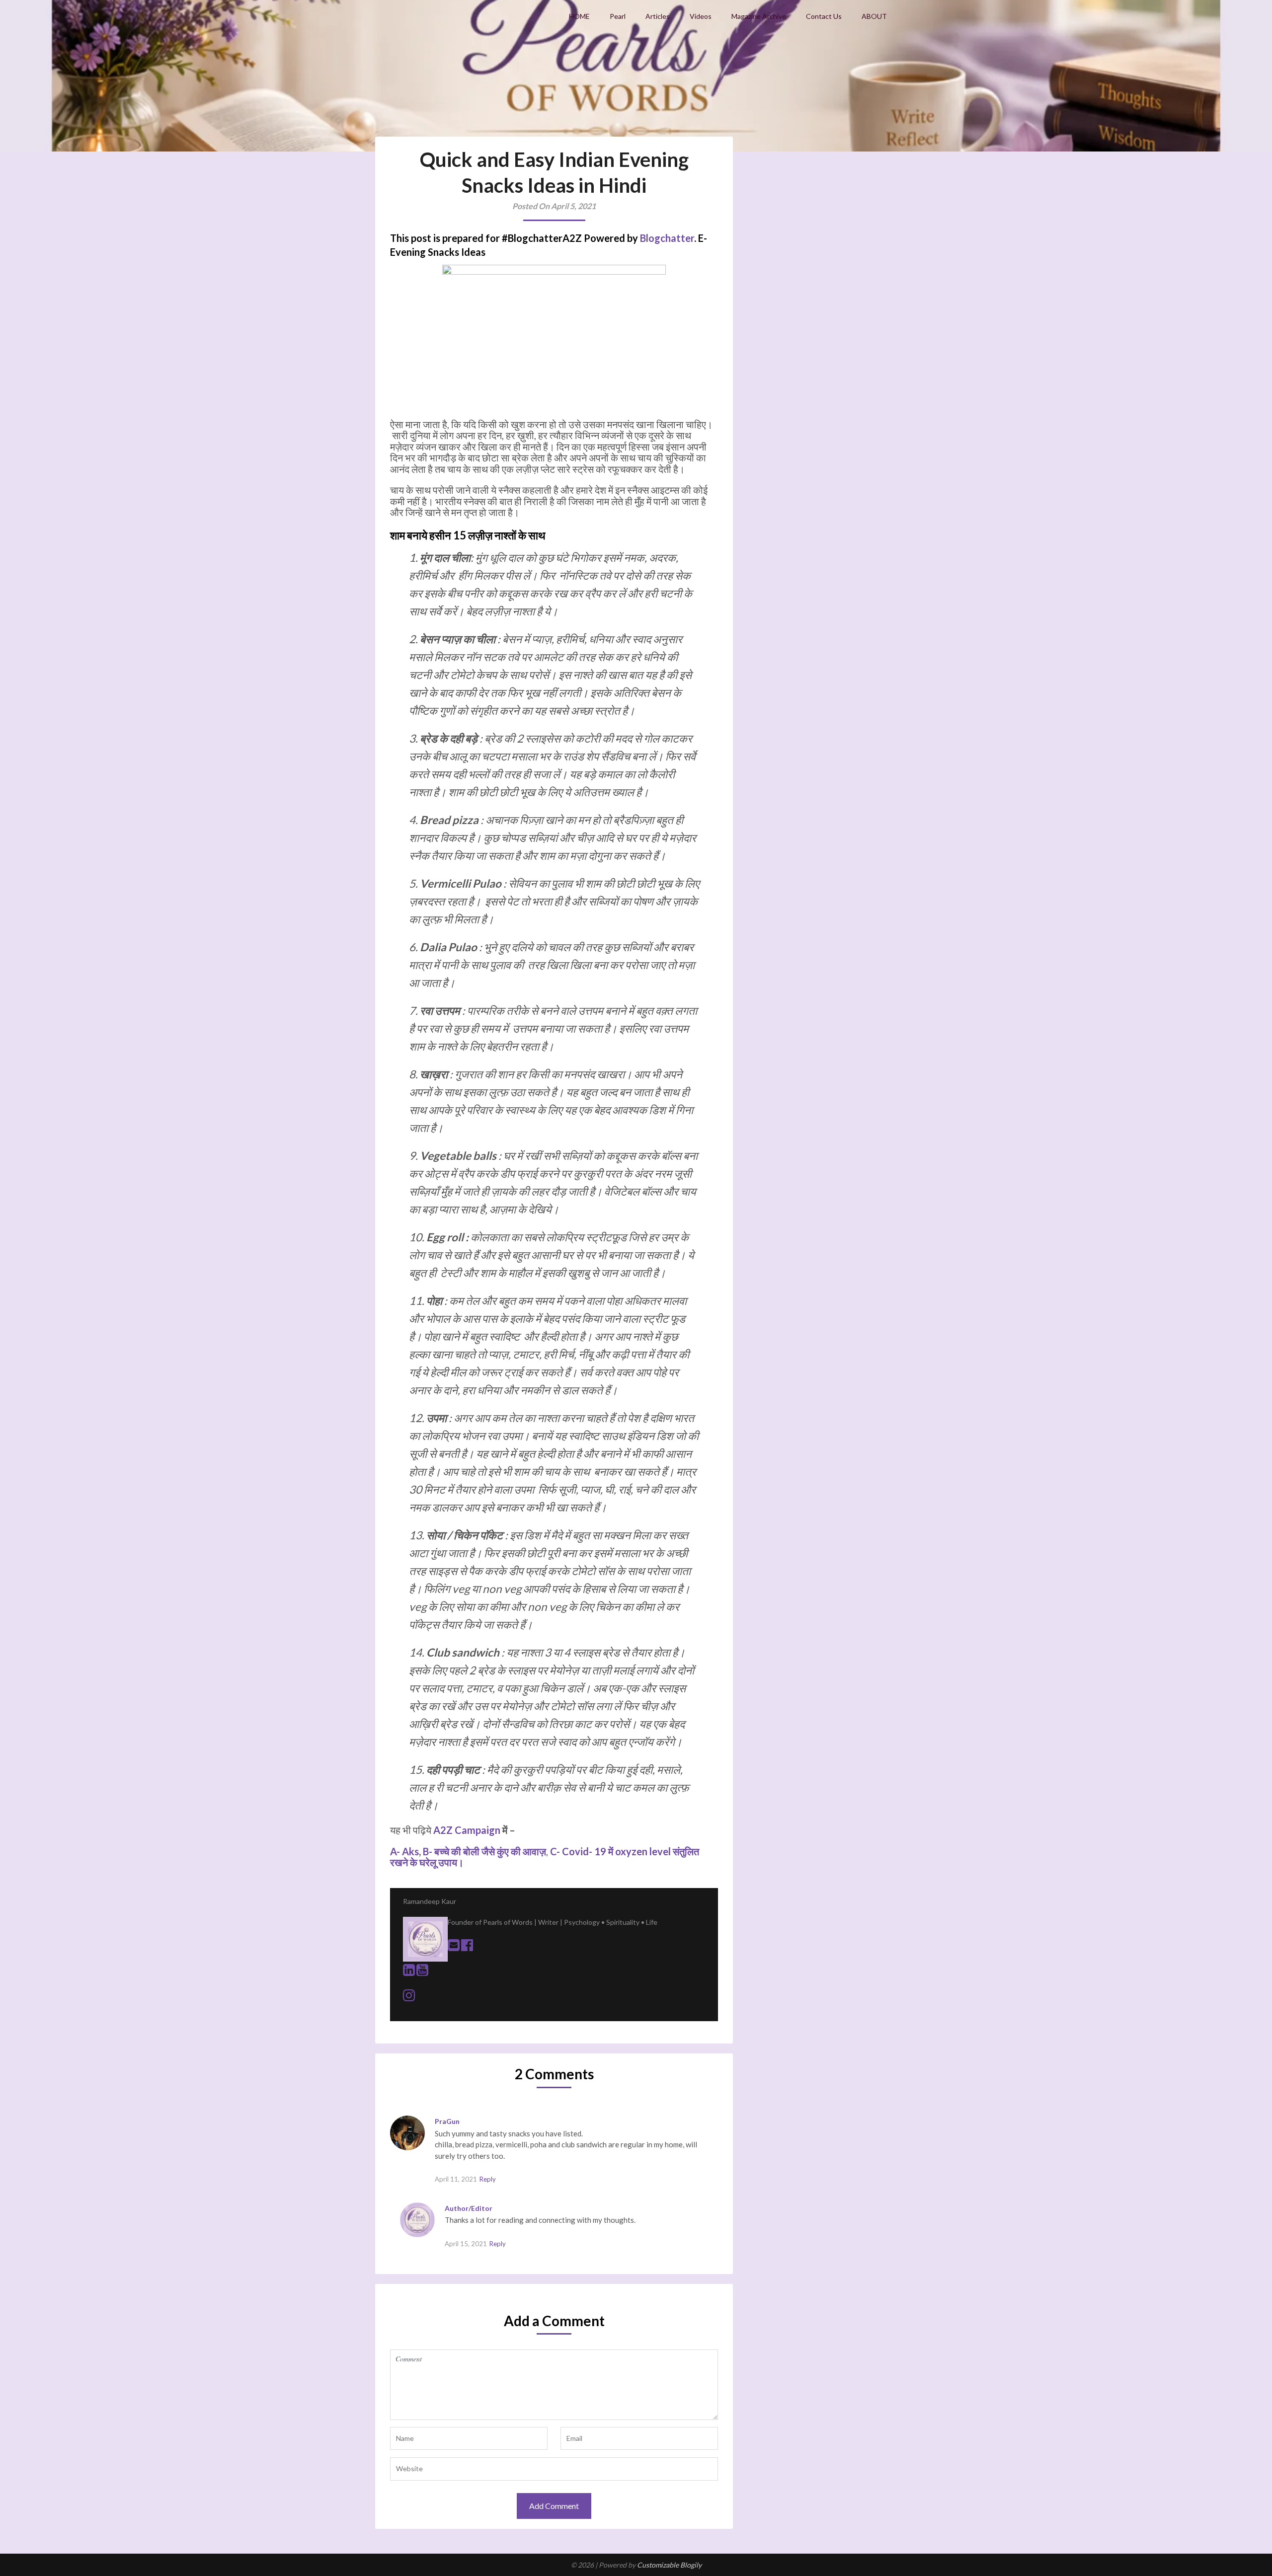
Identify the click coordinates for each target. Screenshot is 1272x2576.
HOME (579, 16)
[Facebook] (467, 1947)
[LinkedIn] (410, 1972)
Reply (488, 2179)
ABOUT (874, 16)
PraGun (447, 2121)
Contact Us (824, 16)
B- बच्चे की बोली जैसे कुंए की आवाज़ (484, 1851)
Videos (701, 16)
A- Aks (404, 1851)
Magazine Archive (759, 16)
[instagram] (409, 1998)
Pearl (618, 16)
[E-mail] (454, 1947)
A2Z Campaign (468, 1830)
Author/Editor (469, 2208)
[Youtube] (422, 1972)
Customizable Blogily (669, 2565)
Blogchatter (667, 238)
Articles (658, 16)
